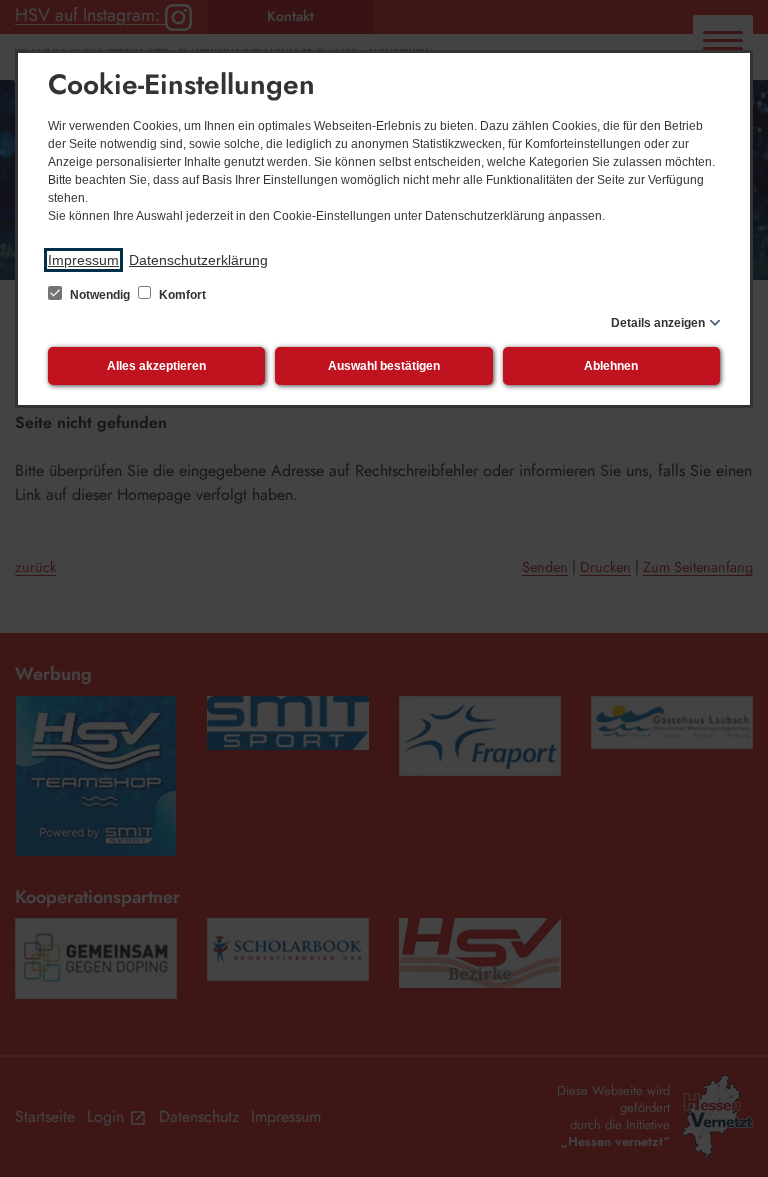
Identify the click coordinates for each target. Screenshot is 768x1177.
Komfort (181, 295)
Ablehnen (611, 366)
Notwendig (100, 295)
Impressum (83, 260)
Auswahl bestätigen (384, 366)
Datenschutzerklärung (198, 260)
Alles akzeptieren (156, 366)
